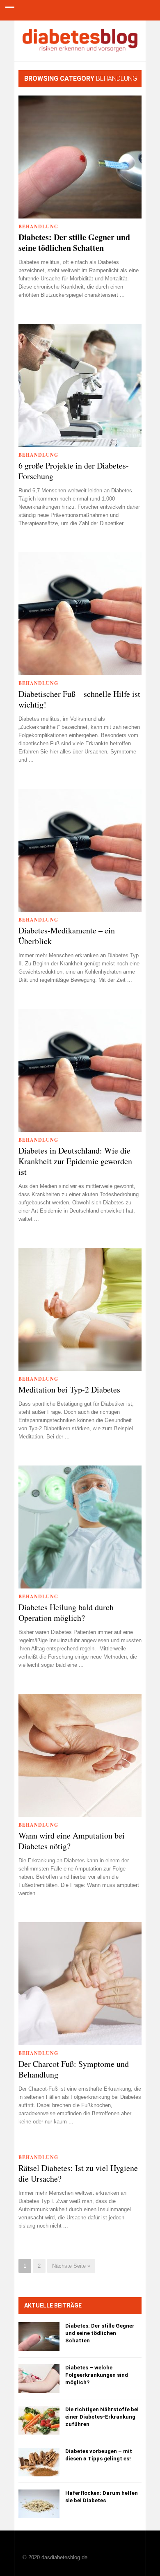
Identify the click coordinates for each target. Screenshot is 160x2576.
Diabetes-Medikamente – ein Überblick (67, 936)
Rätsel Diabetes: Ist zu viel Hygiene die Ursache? (78, 2173)
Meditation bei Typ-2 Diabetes (69, 1390)
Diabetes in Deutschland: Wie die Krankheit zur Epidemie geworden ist (75, 1161)
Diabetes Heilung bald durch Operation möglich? (66, 1613)
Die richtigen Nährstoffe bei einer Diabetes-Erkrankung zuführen (102, 2417)
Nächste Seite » (71, 2266)
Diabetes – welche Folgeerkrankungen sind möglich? (97, 2375)
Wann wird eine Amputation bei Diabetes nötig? (72, 1841)
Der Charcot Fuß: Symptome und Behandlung (74, 2069)
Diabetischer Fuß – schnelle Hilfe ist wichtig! (79, 699)
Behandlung (38, 226)
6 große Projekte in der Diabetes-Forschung (74, 471)
